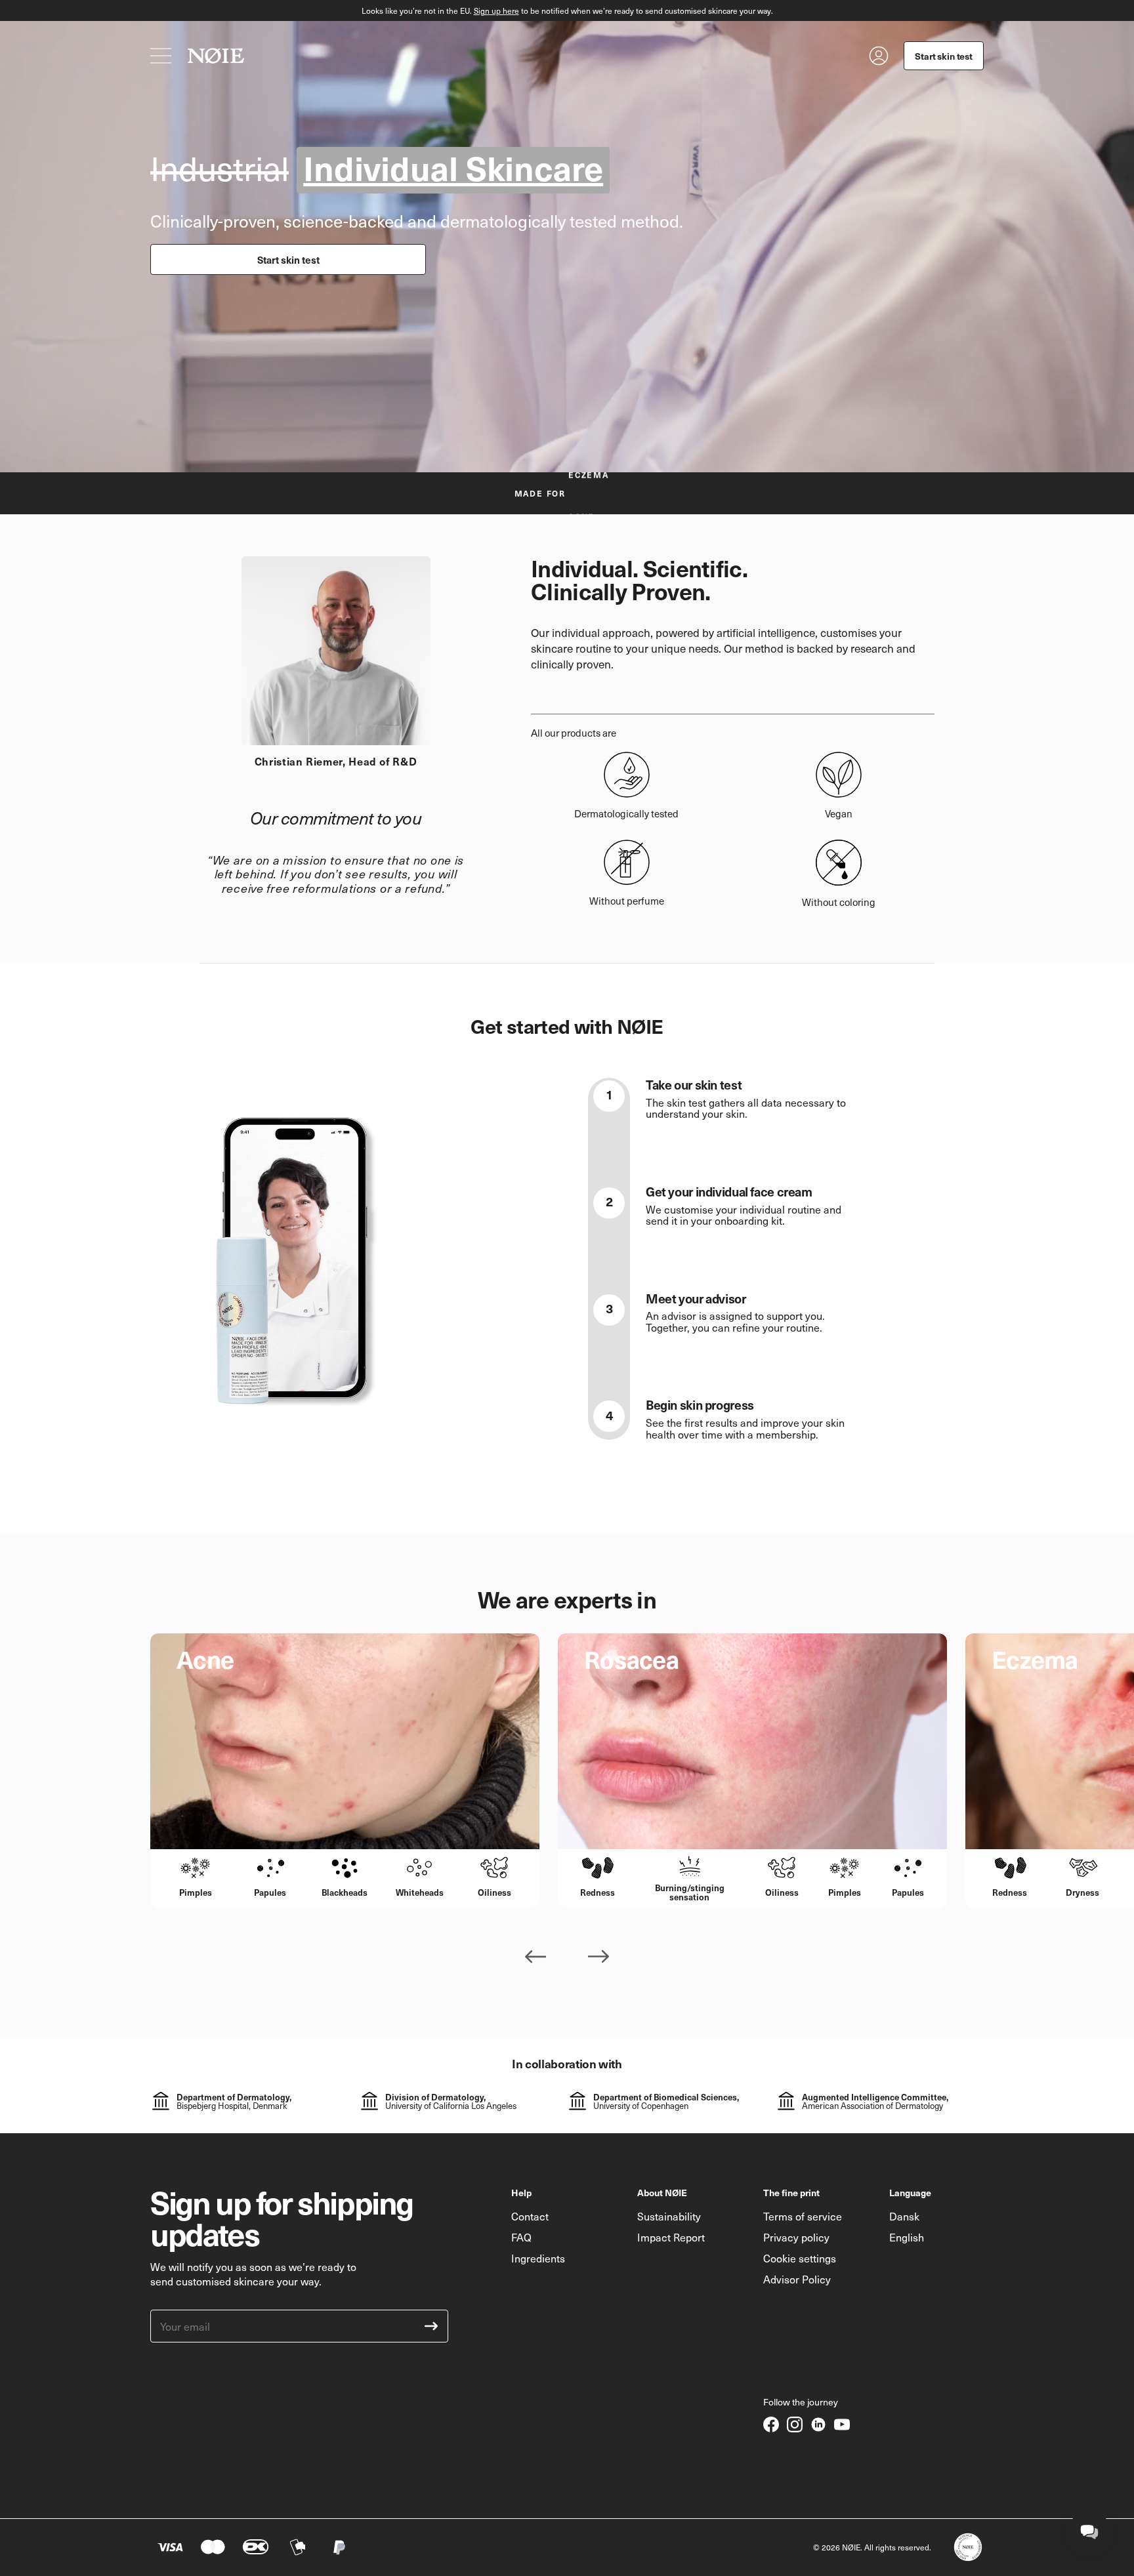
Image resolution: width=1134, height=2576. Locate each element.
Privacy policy (796, 2237)
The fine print (791, 2192)
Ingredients (538, 2258)
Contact (530, 2216)
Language (910, 2192)
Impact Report (671, 2237)
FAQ (521, 2237)
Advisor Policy (797, 2279)
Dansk (904, 2216)
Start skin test (288, 259)
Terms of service (803, 2216)
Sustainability (669, 2216)
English (907, 2237)
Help (521, 2192)
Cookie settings (800, 2258)
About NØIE (662, 2192)
